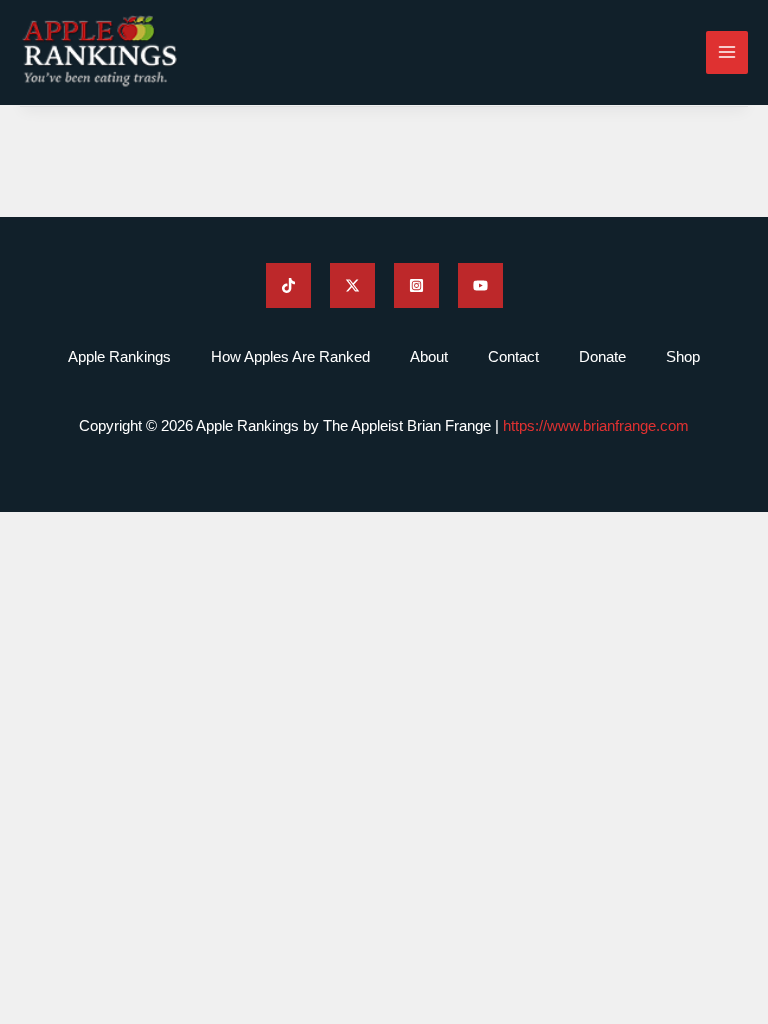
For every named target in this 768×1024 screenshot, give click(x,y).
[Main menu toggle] (727, 52)
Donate (602, 356)
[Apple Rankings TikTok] (288, 285)
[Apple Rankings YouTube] (480, 285)
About (429, 356)
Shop (683, 356)
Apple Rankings (119, 356)
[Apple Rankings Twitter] (352, 285)
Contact (513, 356)
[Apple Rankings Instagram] (416, 285)
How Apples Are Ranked (290, 356)
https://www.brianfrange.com (596, 425)
